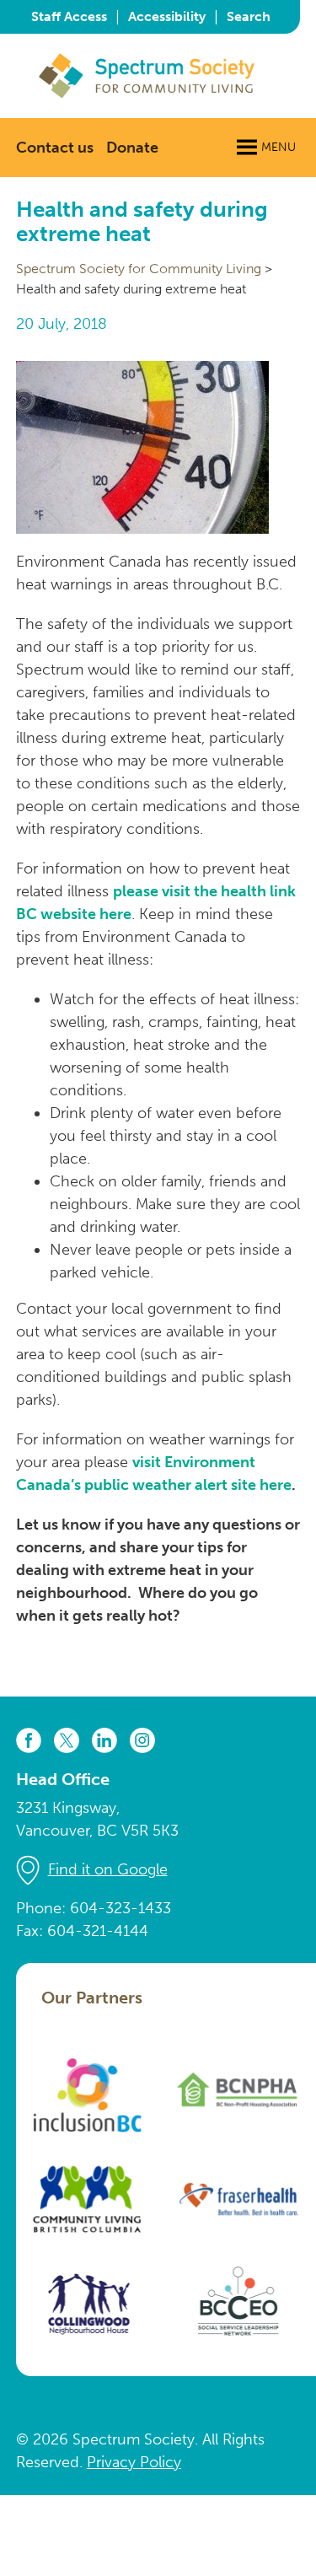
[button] (279, 148)
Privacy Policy (134, 2462)
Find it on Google (108, 1869)
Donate (132, 148)
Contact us (55, 148)
